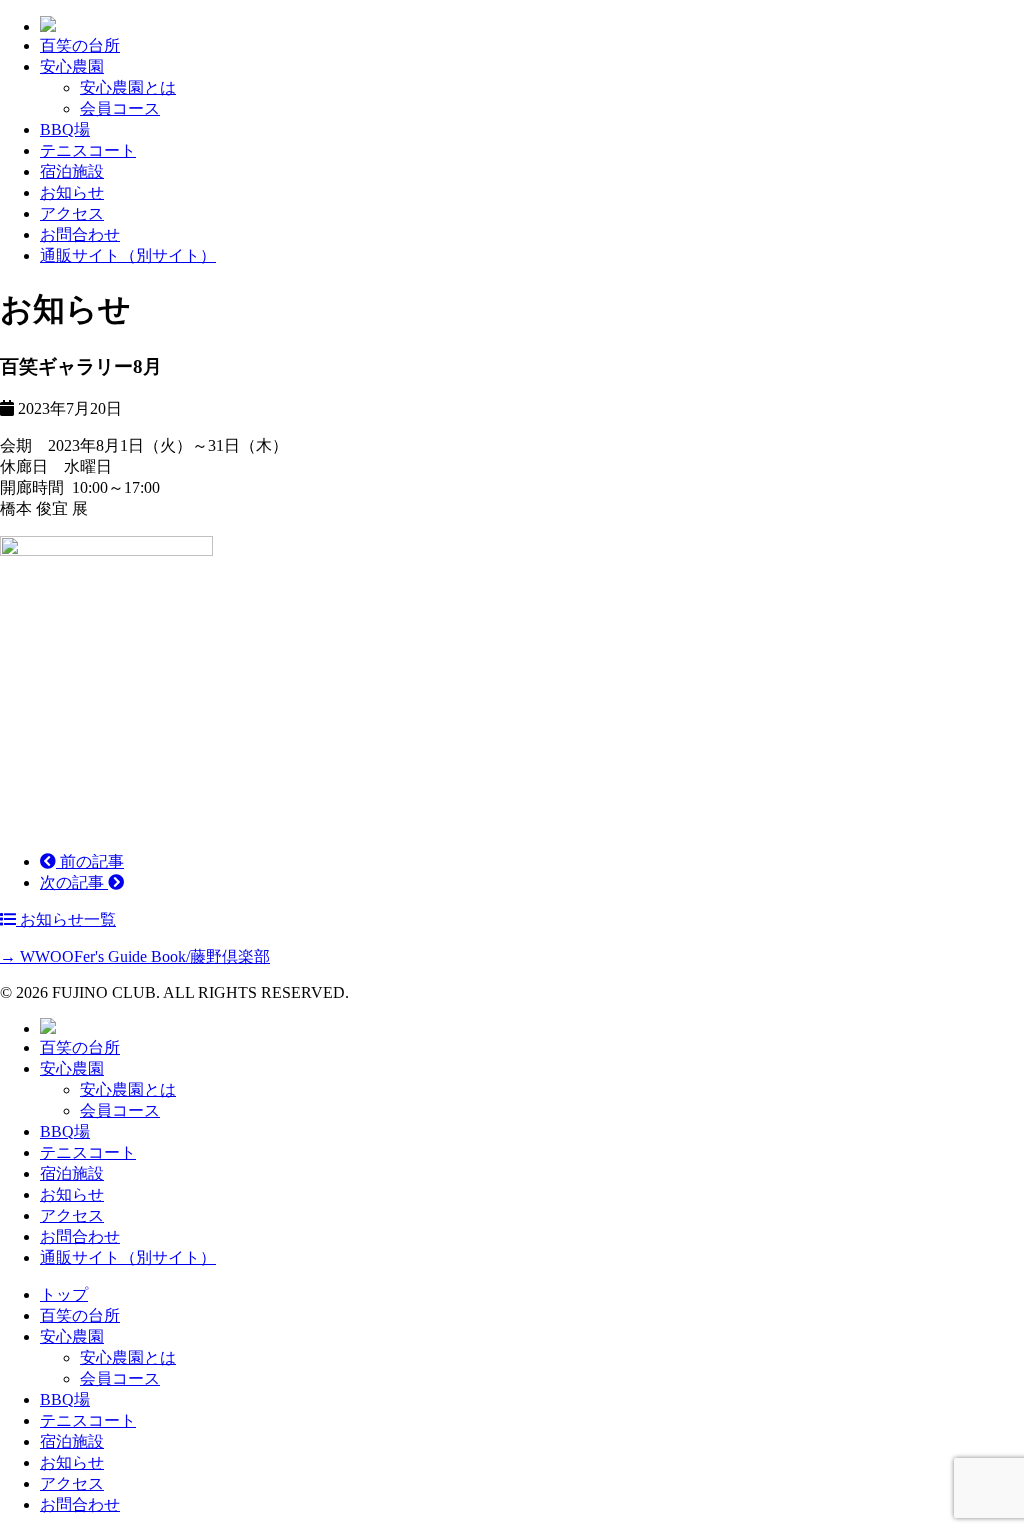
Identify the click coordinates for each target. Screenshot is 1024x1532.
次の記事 (74, 882)
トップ (64, 1294)
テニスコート (88, 150)
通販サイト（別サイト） (128, 255)
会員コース (120, 108)
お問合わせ (80, 234)
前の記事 (90, 861)
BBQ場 (65, 129)
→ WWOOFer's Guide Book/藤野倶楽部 (135, 956)
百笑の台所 (80, 45)
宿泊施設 (72, 171)
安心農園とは (128, 87)
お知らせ (72, 192)
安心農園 (72, 66)
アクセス (72, 213)
